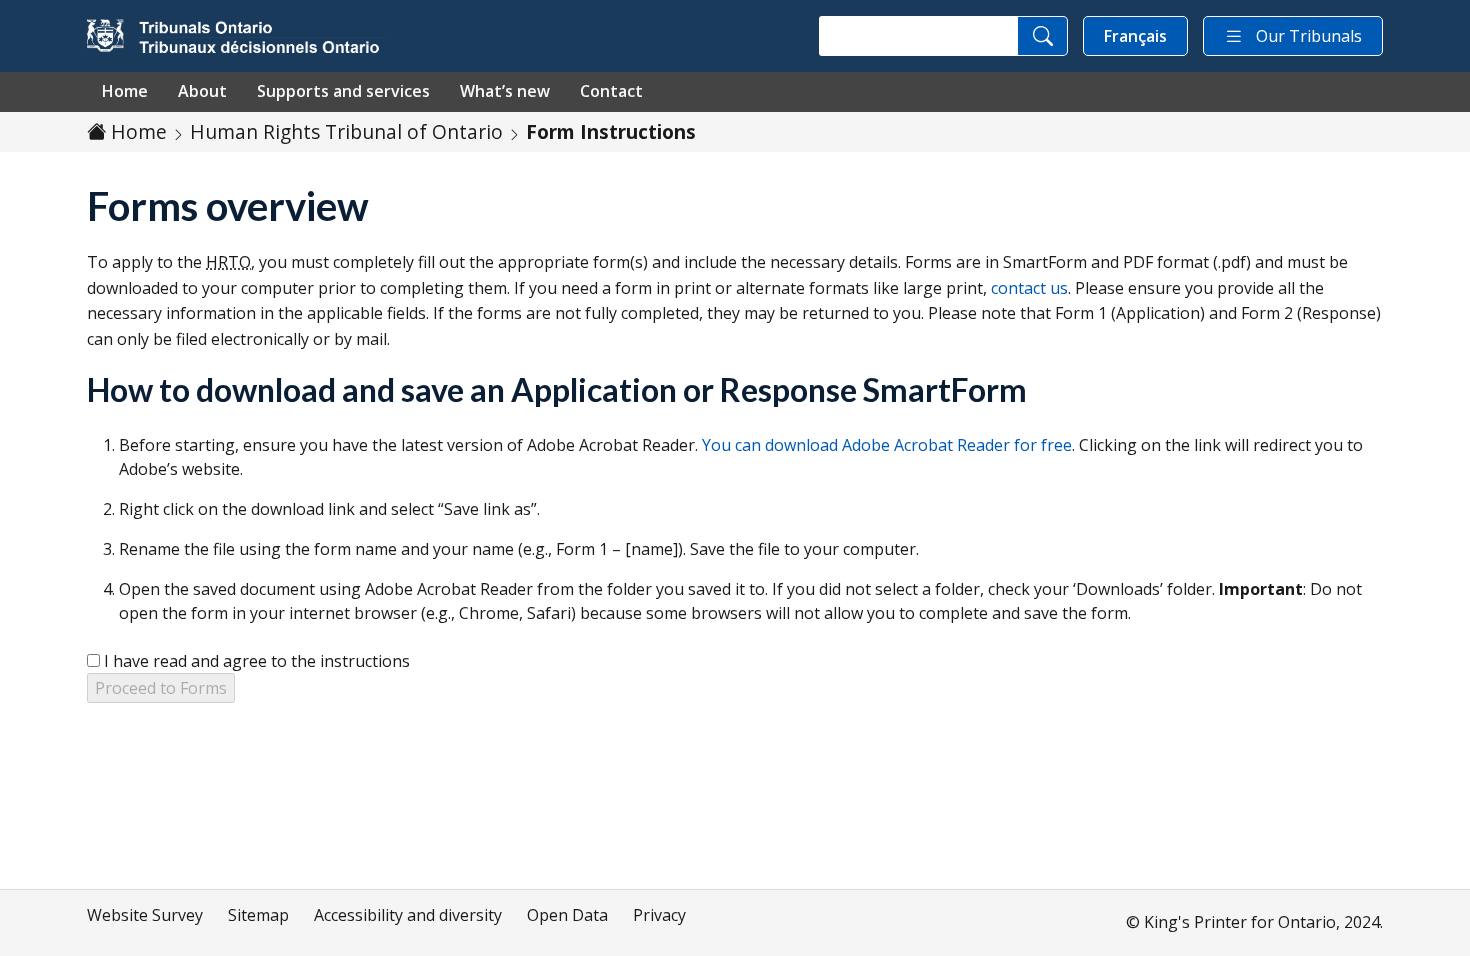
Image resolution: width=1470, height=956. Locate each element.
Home (125, 91)
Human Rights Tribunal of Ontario (346, 131)
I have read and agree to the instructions (257, 661)
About (202, 91)
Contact (611, 91)
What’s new (505, 91)
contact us (1029, 288)
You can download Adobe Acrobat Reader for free (887, 445)
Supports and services (343, 91)
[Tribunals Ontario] (237, 36)
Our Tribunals (1309, 36)
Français (1135, 36)
